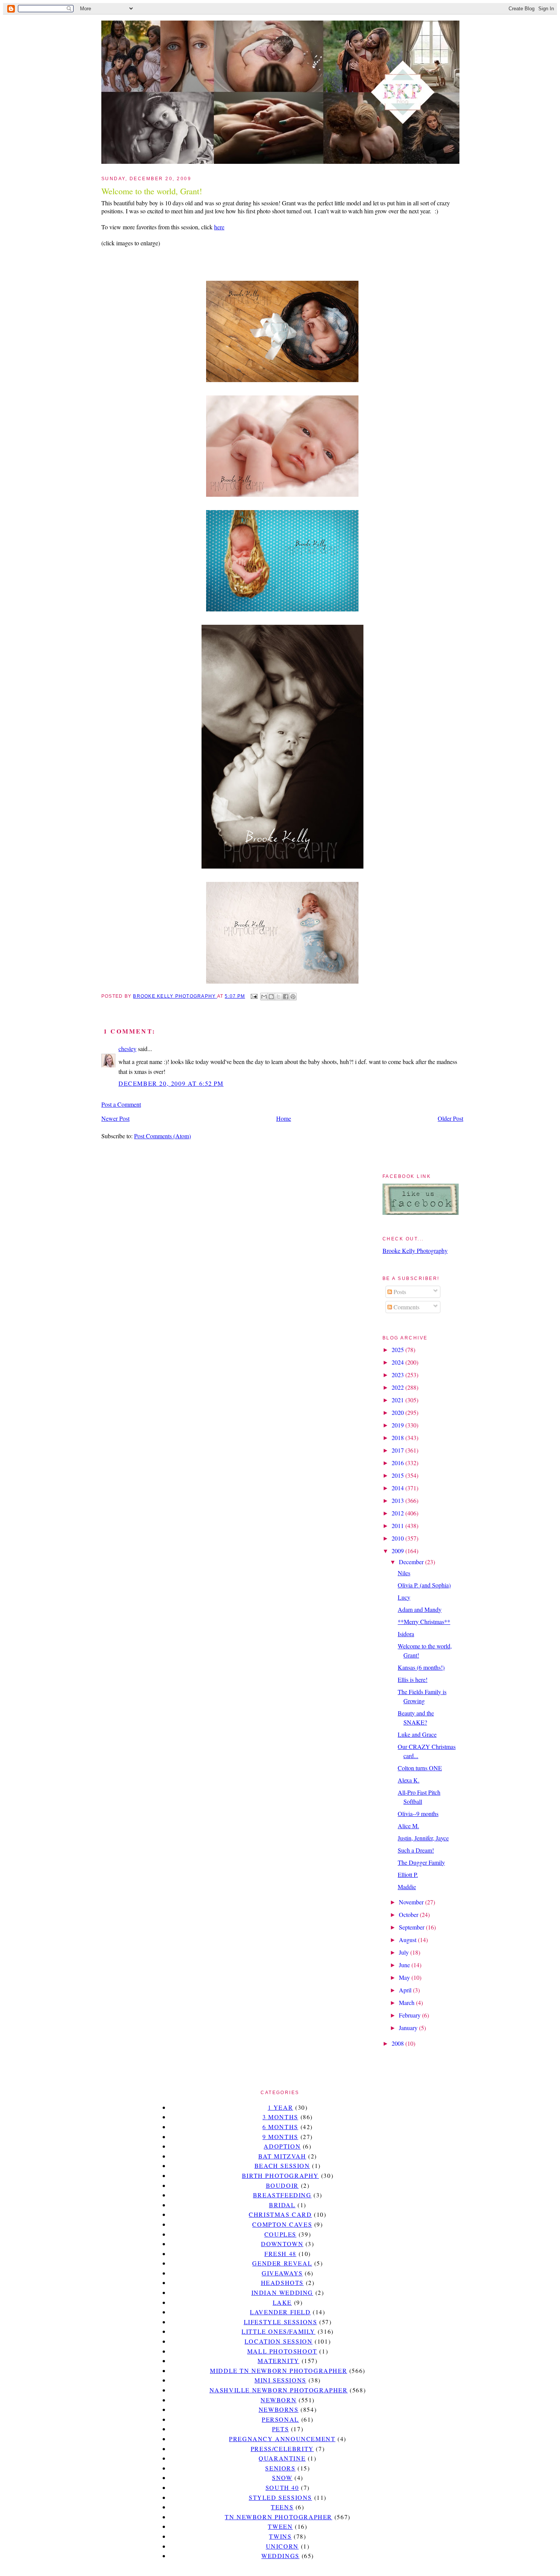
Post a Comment (121, 1104)
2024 (398, 1362)
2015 (398, 1475)
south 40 (282, 2487)
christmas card (280, 2214)
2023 (398, 1375)
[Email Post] (253, 996)
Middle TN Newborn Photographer (278, 2370)
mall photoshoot (282, 2351)
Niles (404, 1573)
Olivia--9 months (418, 1814)
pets (280, 2429)
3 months (280, 2117)
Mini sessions (280, 2380)
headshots (282, 2282)
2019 (398, 1425)
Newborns (279, 2409)
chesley (127, 1049)
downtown (282, 2244)
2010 (398, 1538)
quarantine (282, 2458)
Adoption (282, 2146)
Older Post (450, 1118)
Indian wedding (282, 2292)
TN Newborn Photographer (278, 2517)
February (410, 2015)
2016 (398, 1463)
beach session (282, 2166)
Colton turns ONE (420, 1768)
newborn (278, 2400)
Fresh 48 (280, 2254)
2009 (398, 1551)
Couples (280, 2234)
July (405, 1952)
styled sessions (280, 2497)
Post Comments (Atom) (162, 1136)
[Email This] (264, 997)
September (412, 1927)
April (406, 1990)
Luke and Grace (417, 1734)
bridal (282, 2205)
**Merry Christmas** (424, 1622)
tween (280, 2526)
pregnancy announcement (282, 2439)
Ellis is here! (413, 1679)
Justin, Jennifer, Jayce (423, 1838)
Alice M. (408, 1826)
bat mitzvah (282, 2156)
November (412, 1902)
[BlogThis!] (271, 997)
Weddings (280, 2556)
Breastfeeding (282, 2195)
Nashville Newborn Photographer (279, 2390)
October (409, 1914)
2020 (398, 1412)
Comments (406, 1307)
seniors (280, 2468)
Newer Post (115, 1118)
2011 (398, 1526)
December (412, 1562)
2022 (398, 1387)
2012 (398, 1513)
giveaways (282, 2273)
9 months (280, 2137)
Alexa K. (409, 1780)
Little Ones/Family (278, 2331)
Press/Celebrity (282, 2449)
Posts (399, 1292)
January (409, 2028)
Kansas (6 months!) (421, 1667)
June (405, 1965)
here (219, 227)
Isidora (406, 1634)
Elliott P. (408, 1874)
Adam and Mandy (420, 1609)
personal (280, 2419)
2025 (398, 1350)
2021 (398, 1400)
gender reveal (282, 2263)
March (407, 2002)
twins (280, 2536)
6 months (280, 2127)
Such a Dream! (416, 1850)
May (405, 1977)
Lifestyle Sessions (281, 2322)
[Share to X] (278, 997)
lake (282, 2302)
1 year (281, 2107)
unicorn (282, 2546)
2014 (398, 1488)
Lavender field (280, 2312)
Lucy (404, 1597)
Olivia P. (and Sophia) (424, 1585)
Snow (282, 2478)
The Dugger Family (421, 1862)
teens (282, 2507)
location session (279, 2341)
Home (284, 1118)
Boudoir (282, 2185)
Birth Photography (280, 2175)
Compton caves (282, 2224)
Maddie (407, 1887)
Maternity (278, 2361)
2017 (398, 1450)
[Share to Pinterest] (293, 997)
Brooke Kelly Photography (415, 1250)
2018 (398, 1438)
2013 (398, 1500)
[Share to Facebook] (286, 997)
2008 (398, 2043)
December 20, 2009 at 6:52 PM (171, 1083)
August (408, 1940)
